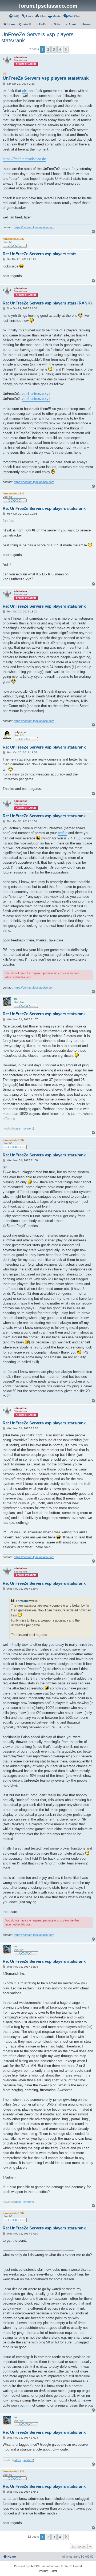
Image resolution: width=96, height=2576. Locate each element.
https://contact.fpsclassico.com (34, 227)
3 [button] (54, 49)
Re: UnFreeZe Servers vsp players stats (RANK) (47, 303)
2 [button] (48, 49)
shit (25, 91)
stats (18, 1128)
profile (63, 833)
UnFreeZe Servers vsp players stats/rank (37, 37)
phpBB (34, 2566)
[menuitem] (14, 16)
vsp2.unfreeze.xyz (36, 399)
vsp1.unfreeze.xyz (36, 394)
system (28, 1128)
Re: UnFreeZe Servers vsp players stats (39, 254)
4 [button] (60, 49)
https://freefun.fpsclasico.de (24, 159)
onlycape (22, 1601)
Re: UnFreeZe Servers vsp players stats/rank (44, 508)
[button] (66, 49)
